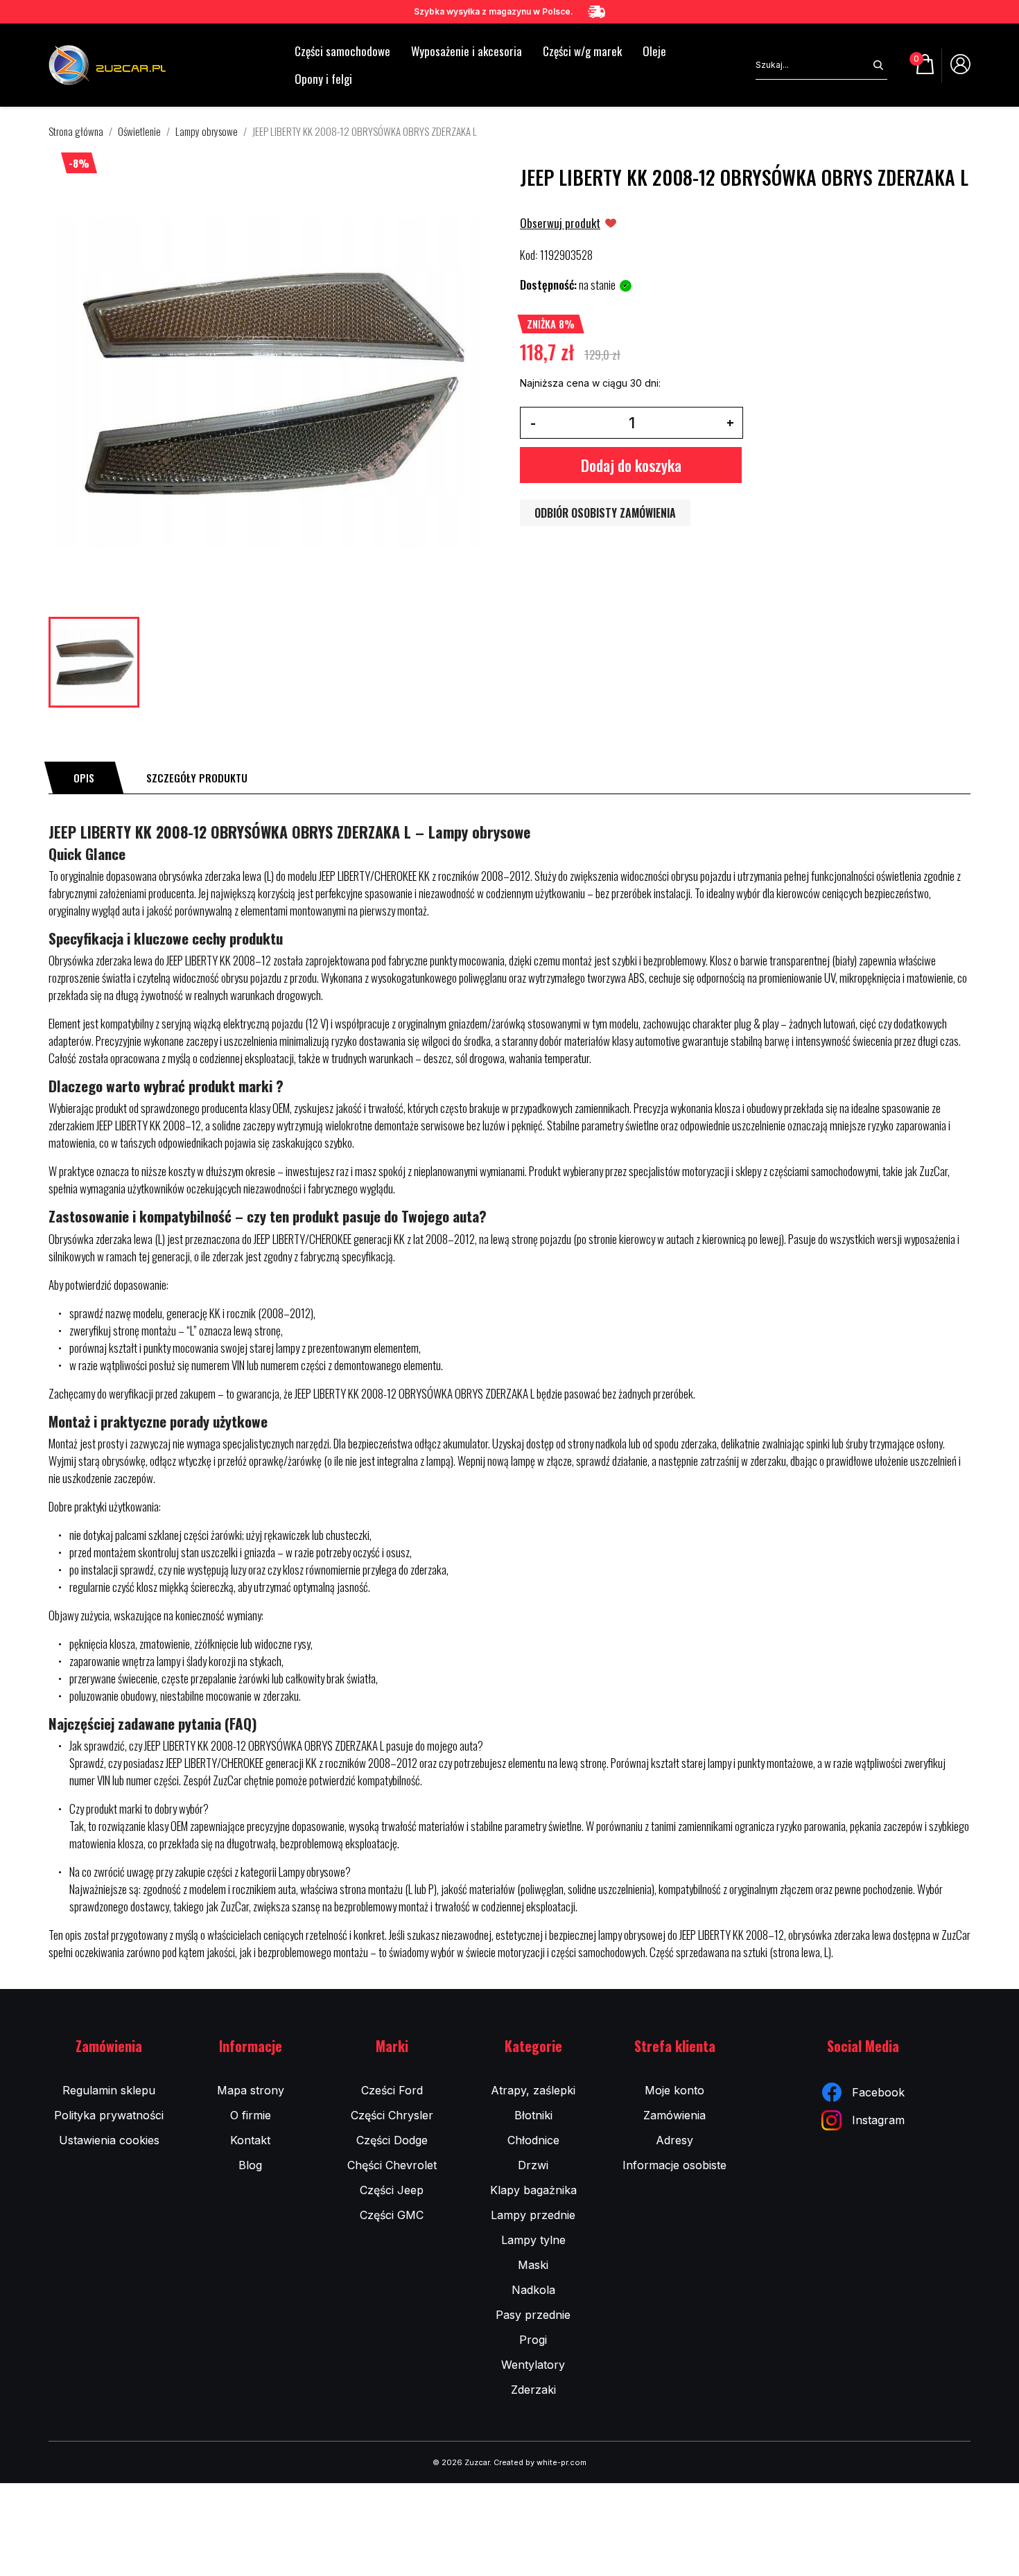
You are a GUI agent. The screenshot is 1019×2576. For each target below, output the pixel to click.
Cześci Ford (392, 2090)
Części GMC (392, 2215)
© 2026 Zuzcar (461, 2462)
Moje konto (674, 2090)
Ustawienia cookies (109, 2140)
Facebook (878, 2092)
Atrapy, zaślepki (533, 2090)
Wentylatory (533, 2365)
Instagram (878, 2120)
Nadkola (533, 2290)
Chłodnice (533, 2140)
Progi (533, 2340)
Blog (250, 2165)
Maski (533, 2265)
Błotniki (533, 2115)
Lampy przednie (533, 2215)
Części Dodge (392, 2140)
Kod (528, 255)
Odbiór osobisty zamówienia (605, 513)
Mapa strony (251, 2090)
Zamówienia (674, 2115)
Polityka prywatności (109, 2115)
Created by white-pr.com (540, 2462)
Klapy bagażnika (533, 2190)
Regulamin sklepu (109, 2090)
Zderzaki (533, 2390)
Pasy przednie (533, 2315)
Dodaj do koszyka (631, 465)
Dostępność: (548, 285)
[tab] (84, 778)
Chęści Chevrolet (392, 2165)
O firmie (251, 2115)
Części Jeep (392, 2190)
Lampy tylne (533, 2240)
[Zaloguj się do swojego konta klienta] (960, 69)
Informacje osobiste (674, 2165)
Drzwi (533, 2165)
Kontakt (250, 2140)
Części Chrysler (392, 2115)
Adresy (674, 2140)
